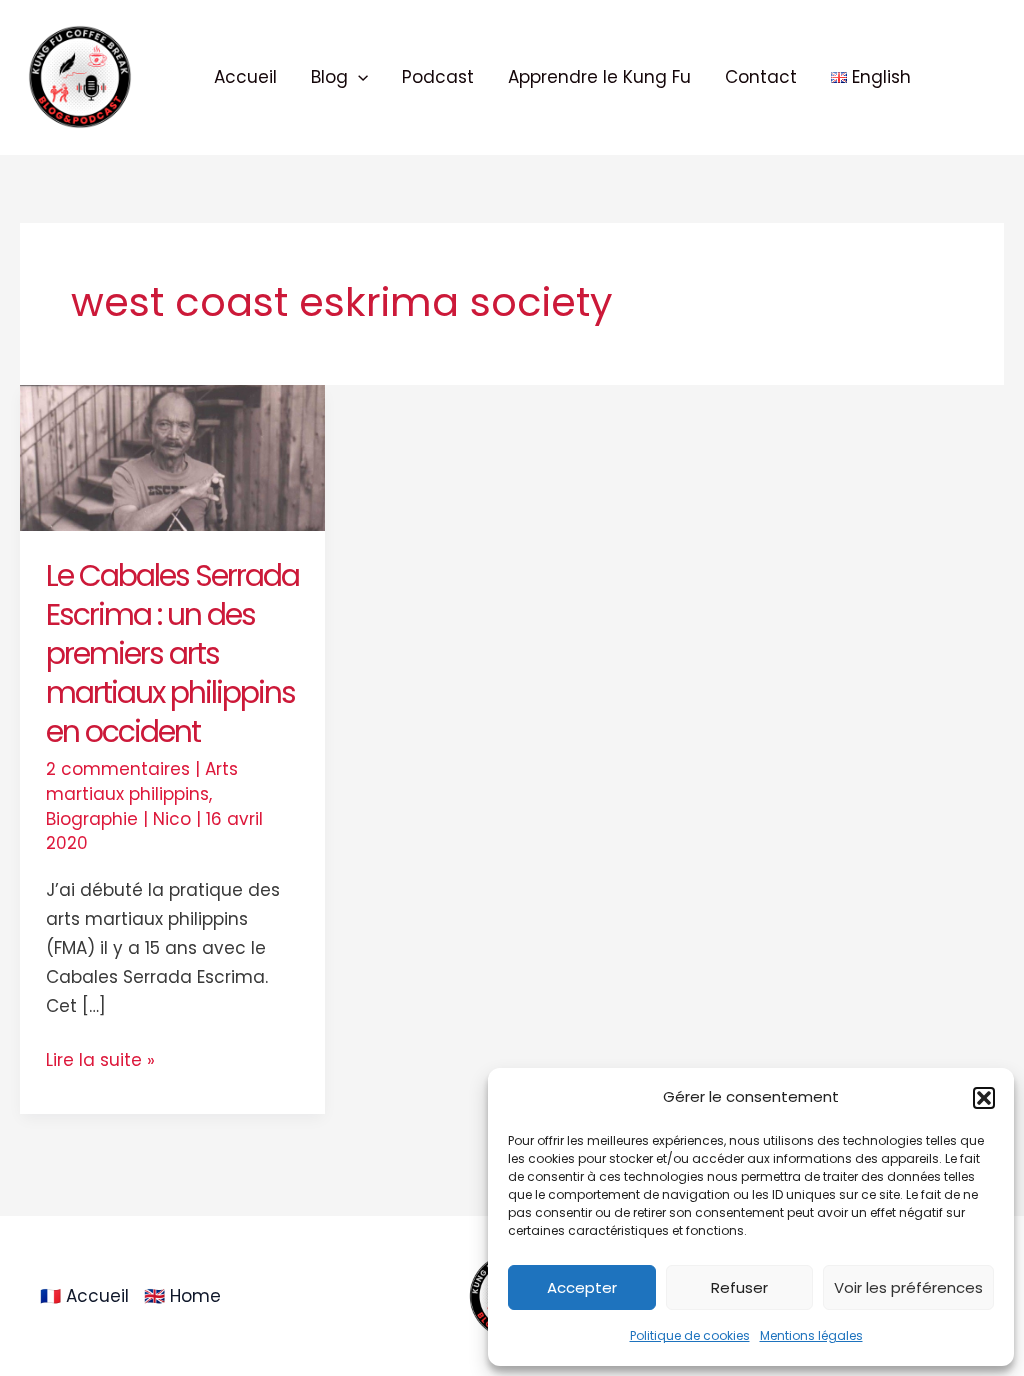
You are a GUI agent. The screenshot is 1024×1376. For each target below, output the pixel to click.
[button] (984, 1098)
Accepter (582, 1287)
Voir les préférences (908, 1287)
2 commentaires (118, 769)
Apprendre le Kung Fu (599, 77)
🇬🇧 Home (182, 1296)
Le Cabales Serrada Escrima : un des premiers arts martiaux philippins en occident (172, 653)
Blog (329, 77)
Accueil (245, 77)
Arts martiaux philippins (142, 781)
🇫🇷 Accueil (84, 1296)
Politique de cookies (690, 1335)
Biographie (92, 819)
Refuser (739, 1287)
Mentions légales (811, 1335)
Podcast (438, 77)
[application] (358, 77)
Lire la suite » (100, 1059)
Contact (761, 77)
